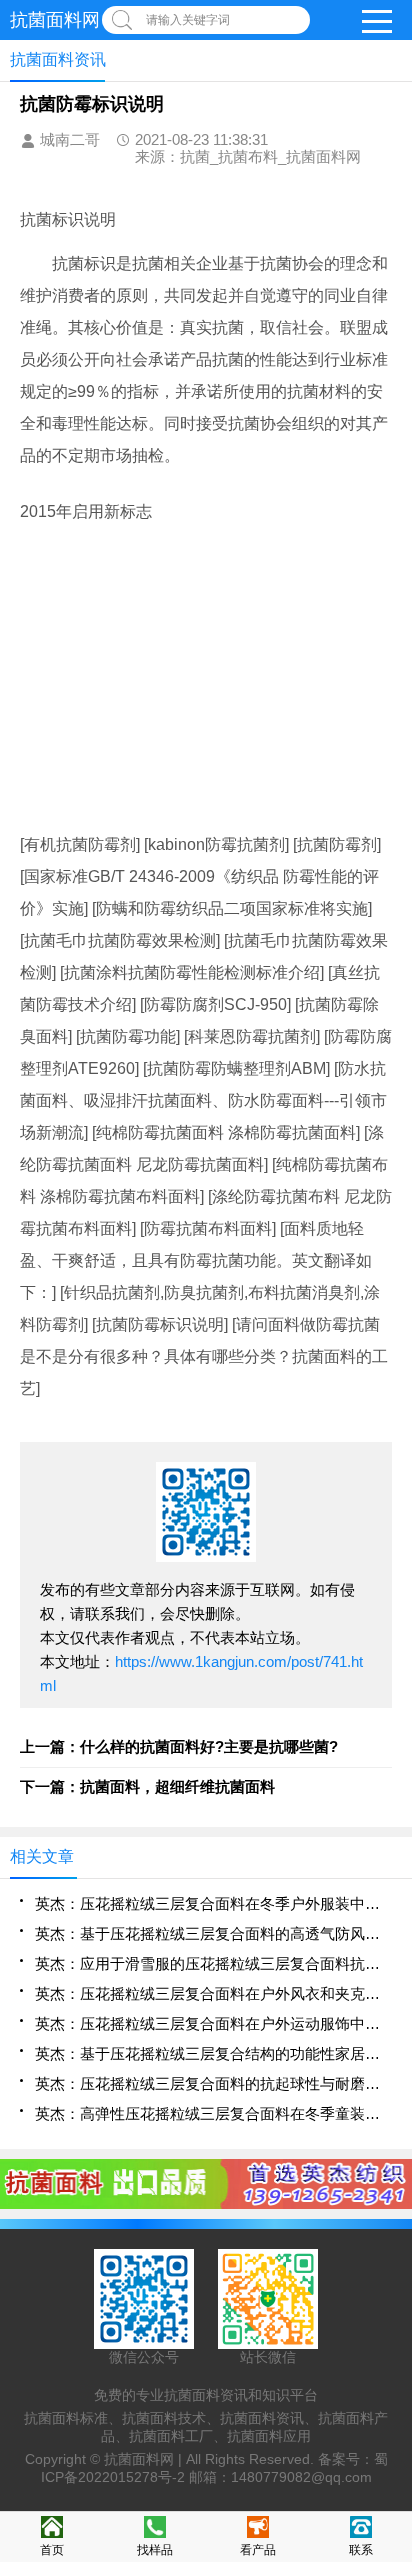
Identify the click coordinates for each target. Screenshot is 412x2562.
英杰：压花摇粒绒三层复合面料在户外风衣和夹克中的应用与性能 (213, 1993)
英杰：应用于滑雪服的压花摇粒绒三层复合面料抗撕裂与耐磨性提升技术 (213, 1963)
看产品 (258, 2550)
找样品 (155, 2550)
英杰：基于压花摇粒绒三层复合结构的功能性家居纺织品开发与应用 (213, 2053)
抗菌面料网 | (145, 2459)
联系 (361, 2550)
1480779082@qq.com (301, 2477)
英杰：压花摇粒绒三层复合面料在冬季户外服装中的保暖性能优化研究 (213, 1903)
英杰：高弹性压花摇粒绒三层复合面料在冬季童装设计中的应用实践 (213, 2113)
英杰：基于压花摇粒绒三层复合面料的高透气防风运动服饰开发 (213, 1933)
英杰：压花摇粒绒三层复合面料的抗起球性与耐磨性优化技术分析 (213, 2083)
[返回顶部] (391, 2285)
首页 (52, 2550)
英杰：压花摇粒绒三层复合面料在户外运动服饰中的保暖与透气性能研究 (213, 2023)
